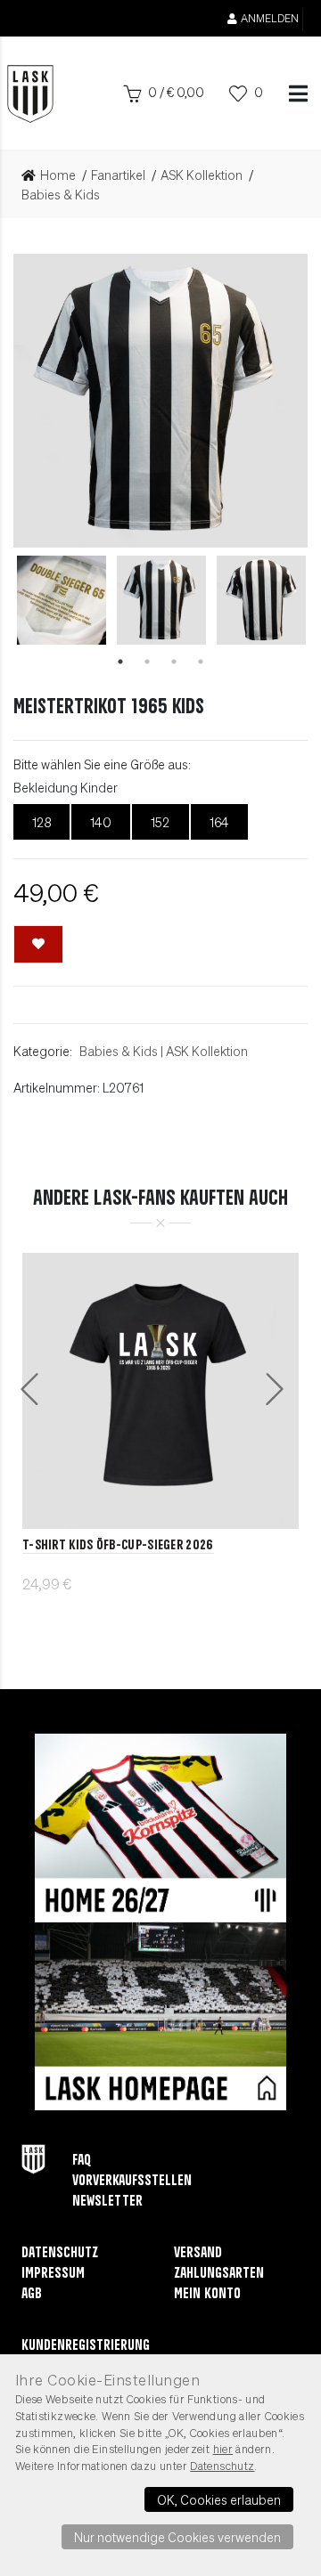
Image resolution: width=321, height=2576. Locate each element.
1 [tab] (120, 662)
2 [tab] (147, 662)
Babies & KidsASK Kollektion (164, 1051)
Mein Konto (207, 2294)
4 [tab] (201, 662)
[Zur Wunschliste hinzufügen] (38, 944)
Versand (198, 2253)
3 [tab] (174, 662)
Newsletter (107, 2202)
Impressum (53, 2274)
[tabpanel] (161, 600)
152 (160, 822)
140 (101, 822)
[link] (54, 175)
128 (41, 822)
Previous (25, 600)
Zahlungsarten (219, 2274)
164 (219, 822)
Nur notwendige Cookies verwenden (177, 2537)
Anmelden (270, 18)
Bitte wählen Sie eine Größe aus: (102, 764)
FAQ (82, 2161)
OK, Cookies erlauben (219, 2499)
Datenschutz (60, 2253)
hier (223, 2449)
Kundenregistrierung (86, 2346)
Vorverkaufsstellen (132, 2181)
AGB (32, 2294)
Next (296, 600)
